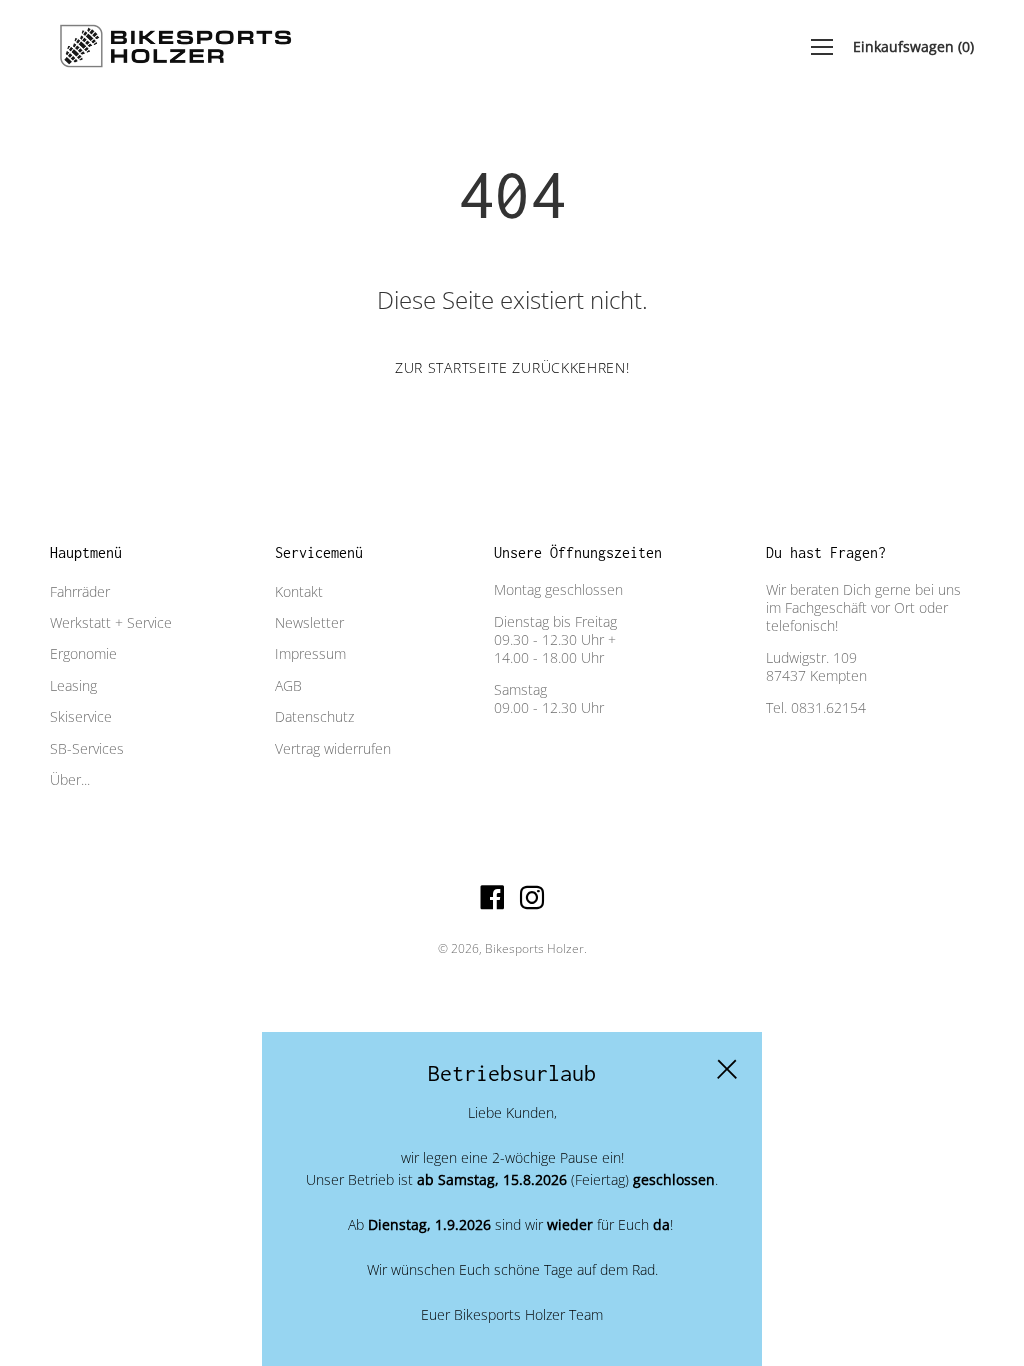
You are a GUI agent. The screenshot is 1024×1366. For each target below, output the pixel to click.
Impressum (310, 653)
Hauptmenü (86, 552)
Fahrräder (80, 591)
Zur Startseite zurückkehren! (512, 367)
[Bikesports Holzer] (175, 47)
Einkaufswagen (913, 46)
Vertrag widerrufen (333, 748)
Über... (70, 779)
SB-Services (87, 748)
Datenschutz (314, 716)
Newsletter (309, 622)
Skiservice (81, 716)
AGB (288, 685)
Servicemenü (319, 552)
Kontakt (299, 591)
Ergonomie (83, 653)
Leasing (73, 685)
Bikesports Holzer (534, 948)
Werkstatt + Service (111, 622)
